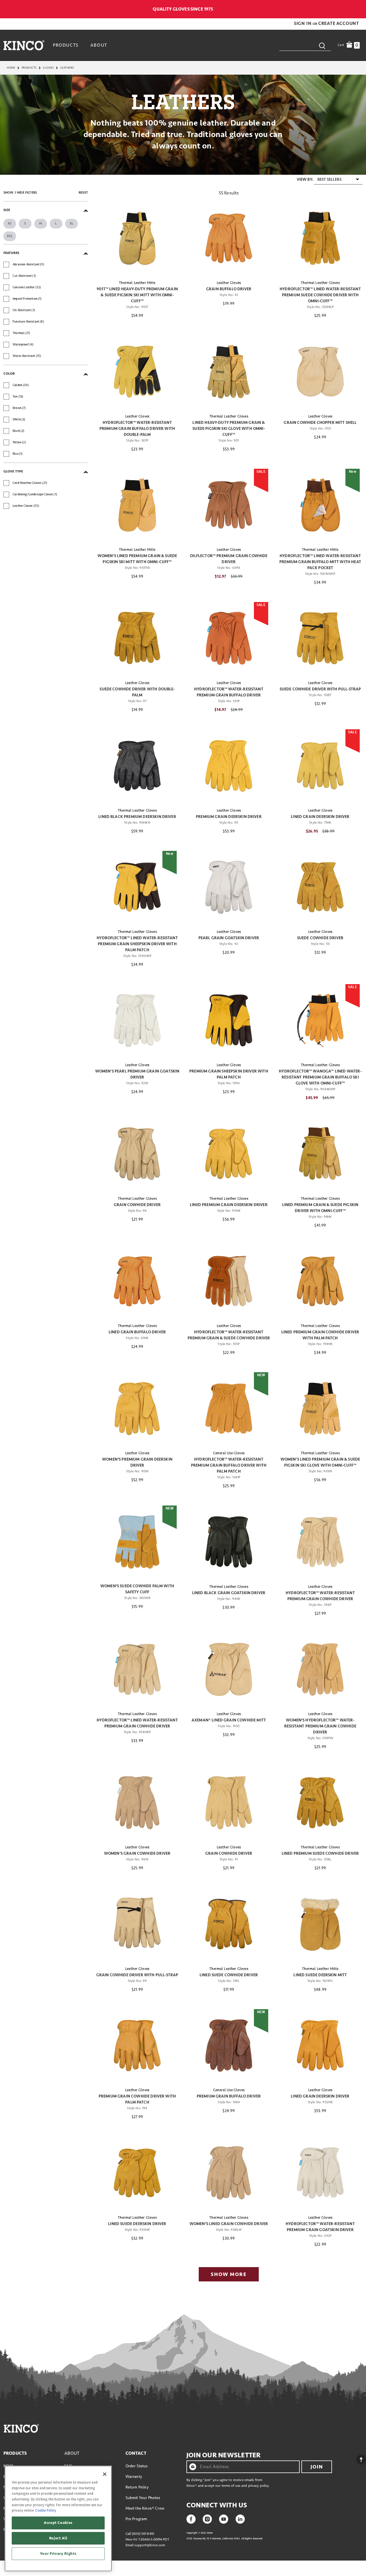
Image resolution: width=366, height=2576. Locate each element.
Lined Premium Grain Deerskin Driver (229, 1205)
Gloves (48, 68)
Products (29, 68)
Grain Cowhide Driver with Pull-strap (137, 1975)
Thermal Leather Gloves (320, 283)
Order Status (137, 2466)
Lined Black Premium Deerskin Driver (137, 817)
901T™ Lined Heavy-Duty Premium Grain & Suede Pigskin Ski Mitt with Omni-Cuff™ (137, 295)
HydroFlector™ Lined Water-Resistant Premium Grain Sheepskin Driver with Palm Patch (137, 944)
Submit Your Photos (143, 2498)
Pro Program (136, 2519)
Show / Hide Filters (20, 193)
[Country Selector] (360, 9)
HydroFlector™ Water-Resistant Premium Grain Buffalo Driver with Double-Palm (137, 429)
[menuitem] (66, 45)
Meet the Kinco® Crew (145, 2508)
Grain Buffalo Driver (229, 289)
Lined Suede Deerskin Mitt (320, 1975)
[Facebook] (191, 2519)
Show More (229, 2274)
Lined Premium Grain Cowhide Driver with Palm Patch (320, 1335)
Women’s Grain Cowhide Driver (137, 1853)
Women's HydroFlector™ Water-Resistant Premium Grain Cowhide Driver (320, 1726)
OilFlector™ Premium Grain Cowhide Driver (229, 559)
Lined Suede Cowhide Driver (229, 1975)
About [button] (99, 45)
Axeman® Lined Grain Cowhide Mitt (229, 1720)
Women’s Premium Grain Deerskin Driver (137, 1462)
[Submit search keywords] (322, 45)
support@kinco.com (150, 2545)
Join (317, 2467)
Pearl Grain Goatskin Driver (229, 938)
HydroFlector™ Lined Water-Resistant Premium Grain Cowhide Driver (137, 1723)
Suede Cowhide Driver (320, 938)
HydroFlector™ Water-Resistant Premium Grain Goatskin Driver (320, 2227)
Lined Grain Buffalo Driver (137, 1332)
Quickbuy (137, 265)
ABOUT (72, 2453)
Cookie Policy (46, 2511)
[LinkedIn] (240, 2519)
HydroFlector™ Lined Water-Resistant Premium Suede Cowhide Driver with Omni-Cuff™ (320, 295)
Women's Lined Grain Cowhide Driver (229, 2224)
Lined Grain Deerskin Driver (320, 817)
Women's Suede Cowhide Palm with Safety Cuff (137, 1589)
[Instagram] (207, 2519)
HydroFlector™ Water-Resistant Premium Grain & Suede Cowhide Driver (229, 1335)
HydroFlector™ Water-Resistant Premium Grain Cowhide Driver (320, 1596)
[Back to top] (357, 2458)
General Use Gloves (229, 1453)
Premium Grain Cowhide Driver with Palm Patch (137, 2099)
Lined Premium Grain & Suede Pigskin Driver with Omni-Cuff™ (320, 1208)
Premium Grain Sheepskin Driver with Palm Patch (229, 1074)
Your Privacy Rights (58, 2554)
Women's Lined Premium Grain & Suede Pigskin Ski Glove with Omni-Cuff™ (320, 1462)
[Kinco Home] (24, 45)
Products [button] (66, 45)
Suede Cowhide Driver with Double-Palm (137, 692)
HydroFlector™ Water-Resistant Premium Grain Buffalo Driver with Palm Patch (229, 1465)
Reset (83, 193)
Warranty (134, 2477)
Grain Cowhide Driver (137, 1205)
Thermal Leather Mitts (137, 283)
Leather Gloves (229, 283)
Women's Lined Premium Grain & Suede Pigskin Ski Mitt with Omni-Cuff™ (137, 559)
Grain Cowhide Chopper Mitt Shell (320, 423)
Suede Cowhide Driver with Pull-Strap (320, 689)
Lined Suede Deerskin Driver (137, 2224)
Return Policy (137, 2487)
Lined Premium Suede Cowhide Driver (320, 1853)
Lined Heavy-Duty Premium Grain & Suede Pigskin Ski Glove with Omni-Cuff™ (229, 429)
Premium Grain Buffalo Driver (229, 2096)
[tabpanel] (183, 1230)
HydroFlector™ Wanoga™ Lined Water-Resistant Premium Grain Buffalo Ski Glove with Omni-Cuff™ (320, 1077)
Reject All (58, 2538)
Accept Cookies (58, 2523)
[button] (303, 23)
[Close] (105, 2474)
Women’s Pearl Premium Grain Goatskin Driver (137, 1074)
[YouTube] (224, 2519)
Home (11, 68)
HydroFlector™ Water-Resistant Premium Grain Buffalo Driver (229, 692)
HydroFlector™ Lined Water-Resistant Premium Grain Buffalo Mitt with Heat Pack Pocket (320, 562)
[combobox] (305, 45)
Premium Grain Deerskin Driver (229, 817)
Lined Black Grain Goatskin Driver (229, 1593)
